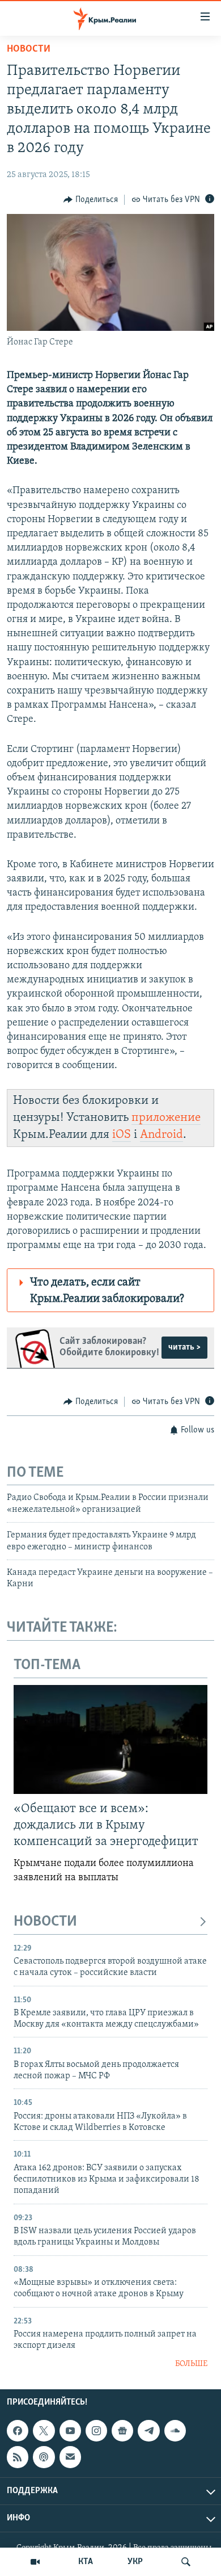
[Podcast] (44, 2457)
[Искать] (186, 2562)
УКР (135, 2562)
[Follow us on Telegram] (148, 2431)
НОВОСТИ (45, 1922)
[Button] (91, 200)
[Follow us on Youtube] (70, 2431)
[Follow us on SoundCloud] (175, 2431)
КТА (86, 2562)
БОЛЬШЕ (191, 2364)
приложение (166, 1118)
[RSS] (18, 2457)
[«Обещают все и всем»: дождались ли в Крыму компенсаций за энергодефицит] (110, 1739)
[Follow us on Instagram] (96, 2431)
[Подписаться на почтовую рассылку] (70, 2457)
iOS (122, 1135)
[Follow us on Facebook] (18, 2431)
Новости (29, 49)
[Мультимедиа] (35, 2562)
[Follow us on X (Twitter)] (44, 2431)
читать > (184, 1347)
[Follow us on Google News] (122, 2431)
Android (161, 1135)
